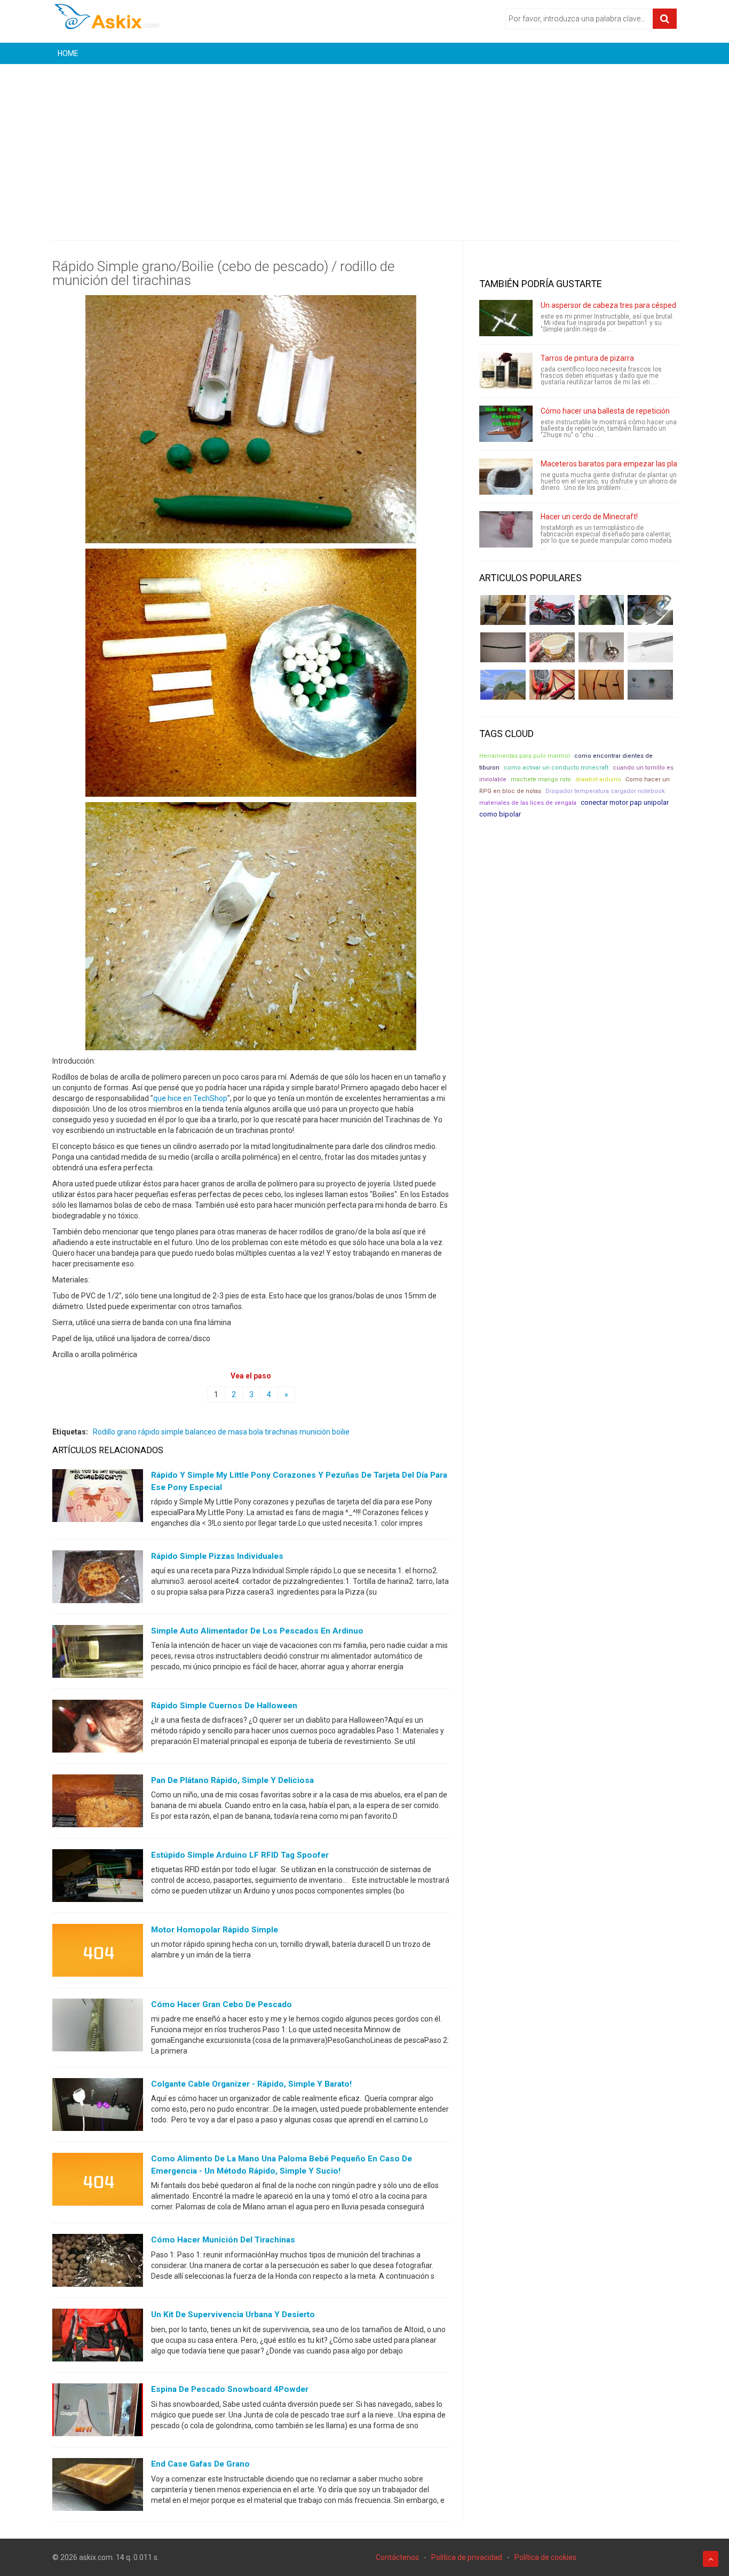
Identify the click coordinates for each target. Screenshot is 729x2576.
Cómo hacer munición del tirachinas (223, 2240)
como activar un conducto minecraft (556, 768)
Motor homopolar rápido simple (215, 1930)
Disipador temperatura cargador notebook (605, 791)
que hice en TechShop (190, 1098)
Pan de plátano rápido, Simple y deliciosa (232, 1780)
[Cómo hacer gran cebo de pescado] (98, 2027)
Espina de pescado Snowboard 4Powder (230, 2389)
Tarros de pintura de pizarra (587, 358)
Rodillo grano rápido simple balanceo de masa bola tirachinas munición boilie (221, 1432)
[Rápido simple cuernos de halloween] (98, 1729)
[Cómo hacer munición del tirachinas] (98, 2263)
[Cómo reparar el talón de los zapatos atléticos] (601, 610)
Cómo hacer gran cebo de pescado (221, 2004)
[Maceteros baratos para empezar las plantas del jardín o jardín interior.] (506, 477)
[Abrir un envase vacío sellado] (552, 647)
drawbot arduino (598, 779)
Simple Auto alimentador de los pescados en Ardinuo (257, 1631)
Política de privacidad (467, 2557)
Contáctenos (397, 2557)
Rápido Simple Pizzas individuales (217, 1556)
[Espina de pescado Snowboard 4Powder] (98, 2412)
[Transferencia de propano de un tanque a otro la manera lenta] (650, 610)
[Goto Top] (711, 2559)
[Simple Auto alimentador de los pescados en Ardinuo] (98, 1654)
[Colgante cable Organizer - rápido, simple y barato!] (98, 2107)
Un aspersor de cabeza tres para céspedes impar (623, 305)
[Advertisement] (364, 144)
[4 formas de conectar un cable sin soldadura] (601, 685)
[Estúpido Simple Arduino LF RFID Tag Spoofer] (98, 1878)
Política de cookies (545, 2557)
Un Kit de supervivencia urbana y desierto (233, 2315)
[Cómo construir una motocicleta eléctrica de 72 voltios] (552, 610)
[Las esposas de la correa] (503, 647)
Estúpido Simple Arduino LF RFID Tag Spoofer (240, 1855)
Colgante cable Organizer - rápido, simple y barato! (251, 2084)
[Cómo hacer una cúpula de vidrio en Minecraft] (503, 685)
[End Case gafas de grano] (98, 2487)
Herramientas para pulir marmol (525, 756)
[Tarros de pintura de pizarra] (506, 371)
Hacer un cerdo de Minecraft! (589, 517)
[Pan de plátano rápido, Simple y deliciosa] (98, 1803)
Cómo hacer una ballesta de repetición (605, 411)
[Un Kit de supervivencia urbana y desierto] (98, 2337)
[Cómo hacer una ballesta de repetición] (506, 424)
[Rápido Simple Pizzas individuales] (98, 1579)
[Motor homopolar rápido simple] (98, 1953)
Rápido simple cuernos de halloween (224, 1706)
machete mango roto (541, 779)
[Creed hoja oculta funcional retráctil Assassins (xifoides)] (650, 647)
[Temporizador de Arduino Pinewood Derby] (503, 610)
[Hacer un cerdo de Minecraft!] (506, 529)
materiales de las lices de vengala (528, 803)
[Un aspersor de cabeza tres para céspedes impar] (506, 318)
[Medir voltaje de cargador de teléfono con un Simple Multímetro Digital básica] (552, 685)
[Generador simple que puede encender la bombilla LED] (650, 685)
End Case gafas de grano (200, 2464)
